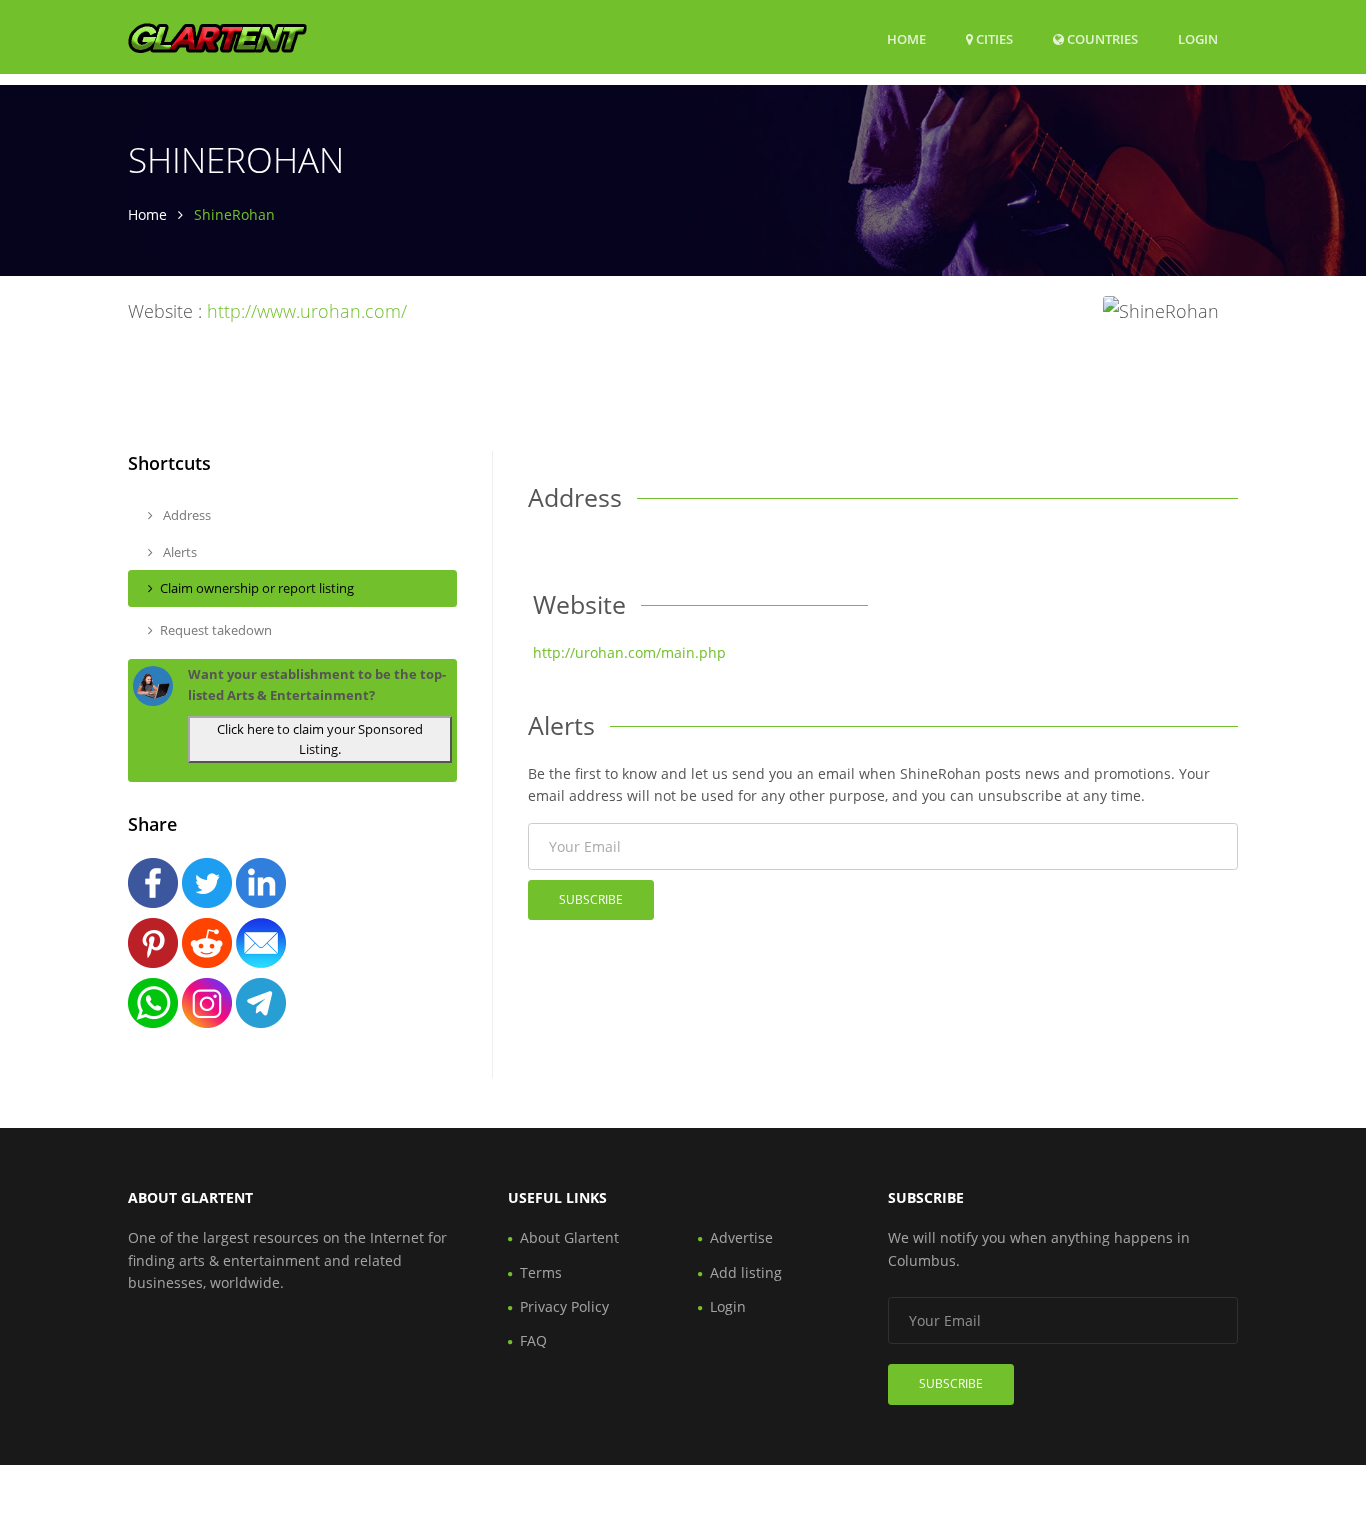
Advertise (741, 1237)
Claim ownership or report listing (257, 588)
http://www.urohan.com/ (307, 311)
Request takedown (216, 630)
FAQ (533, 1340)
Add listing (746, 1272)
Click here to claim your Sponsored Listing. (320, 739)
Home (906, 39)
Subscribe (591, 899)
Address (185, 515)
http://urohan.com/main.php (629, 652)
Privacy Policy (564, 1306)
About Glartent (569, 1237)
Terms (541, 1272)
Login (1198, 38)
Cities (993, 39)
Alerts (178, 552)
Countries (1101, 38)
